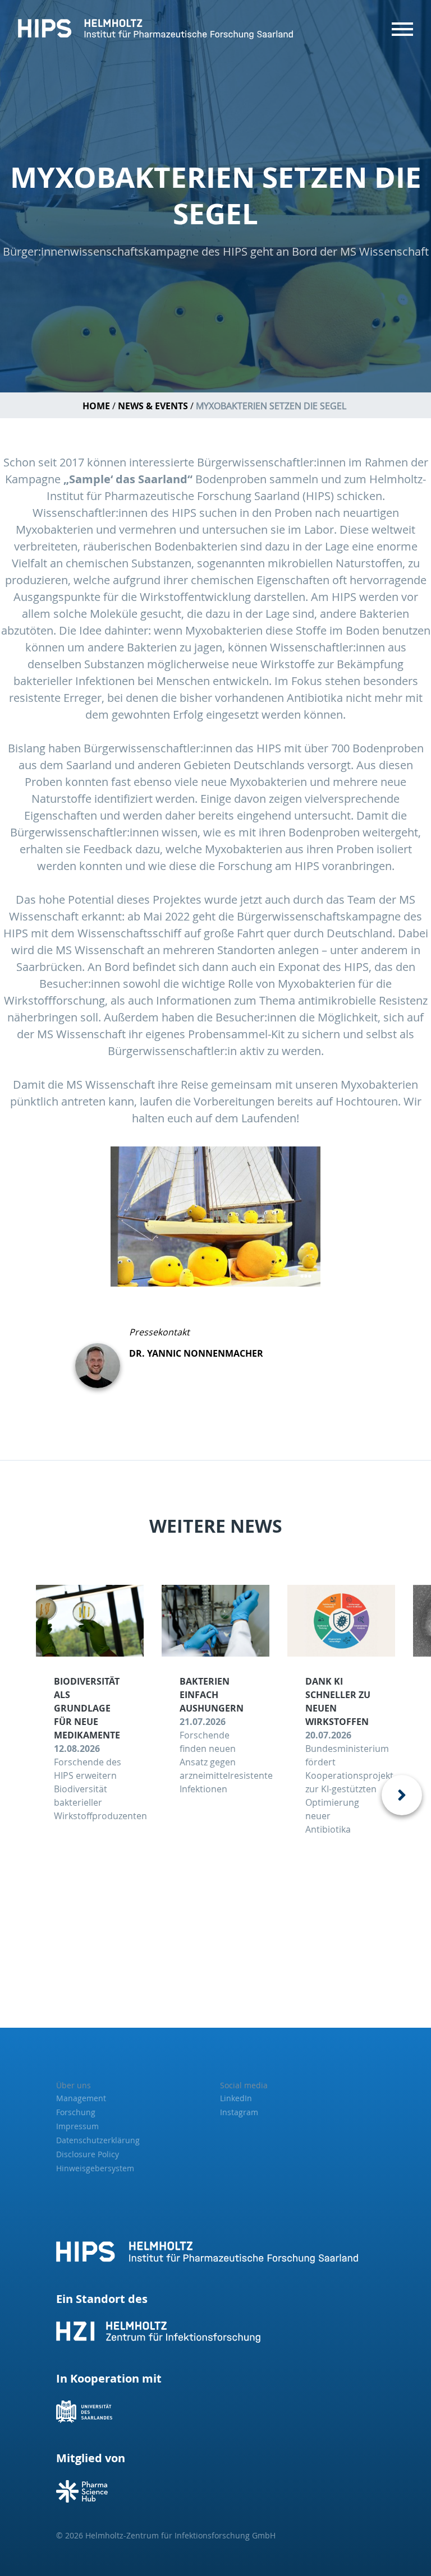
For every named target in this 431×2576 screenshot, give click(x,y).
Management (81, 2098)
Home (96, 406)
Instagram (239, 2112)
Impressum (77, 2126)
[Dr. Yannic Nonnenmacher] (102, 1357)
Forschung (76, 2112)
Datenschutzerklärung (98, 2140)
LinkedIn (236, 2098)
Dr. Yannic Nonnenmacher (196, 1353)
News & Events (153, 406)
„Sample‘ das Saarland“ (128, 479)
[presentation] (402, 1795)
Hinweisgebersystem (95, 2168)
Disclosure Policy (88, 2154)
